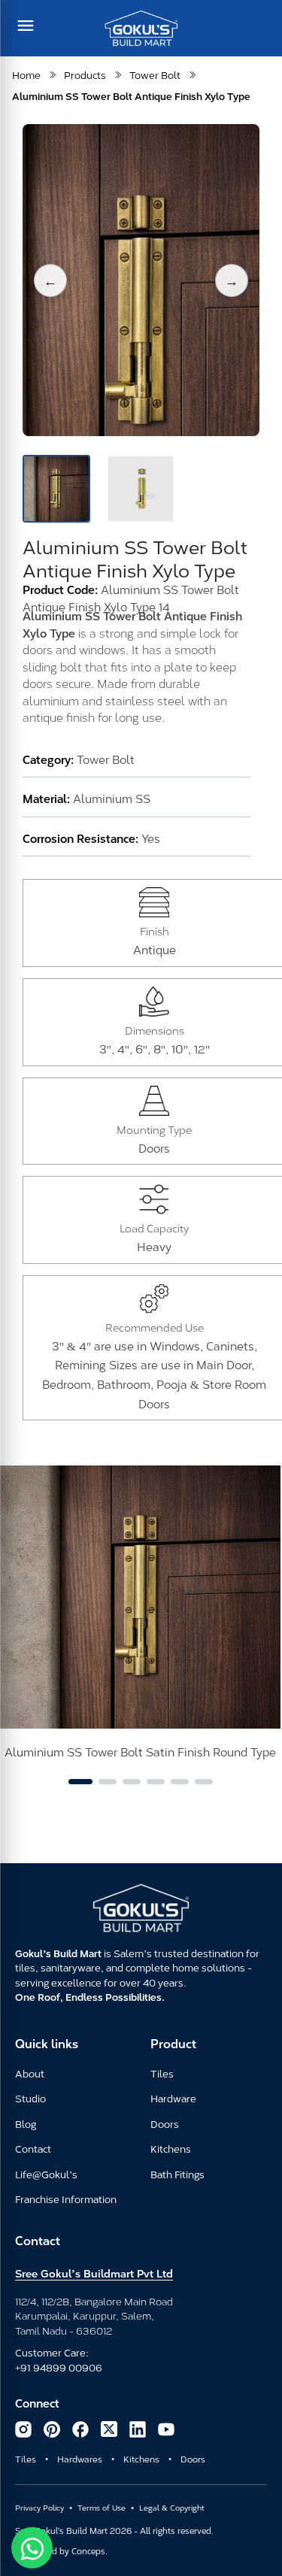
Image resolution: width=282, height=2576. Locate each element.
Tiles (162, 2073)
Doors (165, 2123)
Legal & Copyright (172, 2507)
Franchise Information (66, 2199)
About (30, 2073)
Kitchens (171, 2148)
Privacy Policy (39, 2507)
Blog (26, 2123)
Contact (33, 2148)
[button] (50, 280)
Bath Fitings (177, 2174)
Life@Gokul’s (46, 2174)
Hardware (173, 2098)
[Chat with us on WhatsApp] (32, 2548)
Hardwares (80, 2459)
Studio (30, 2098)
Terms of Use (102, 2507)
